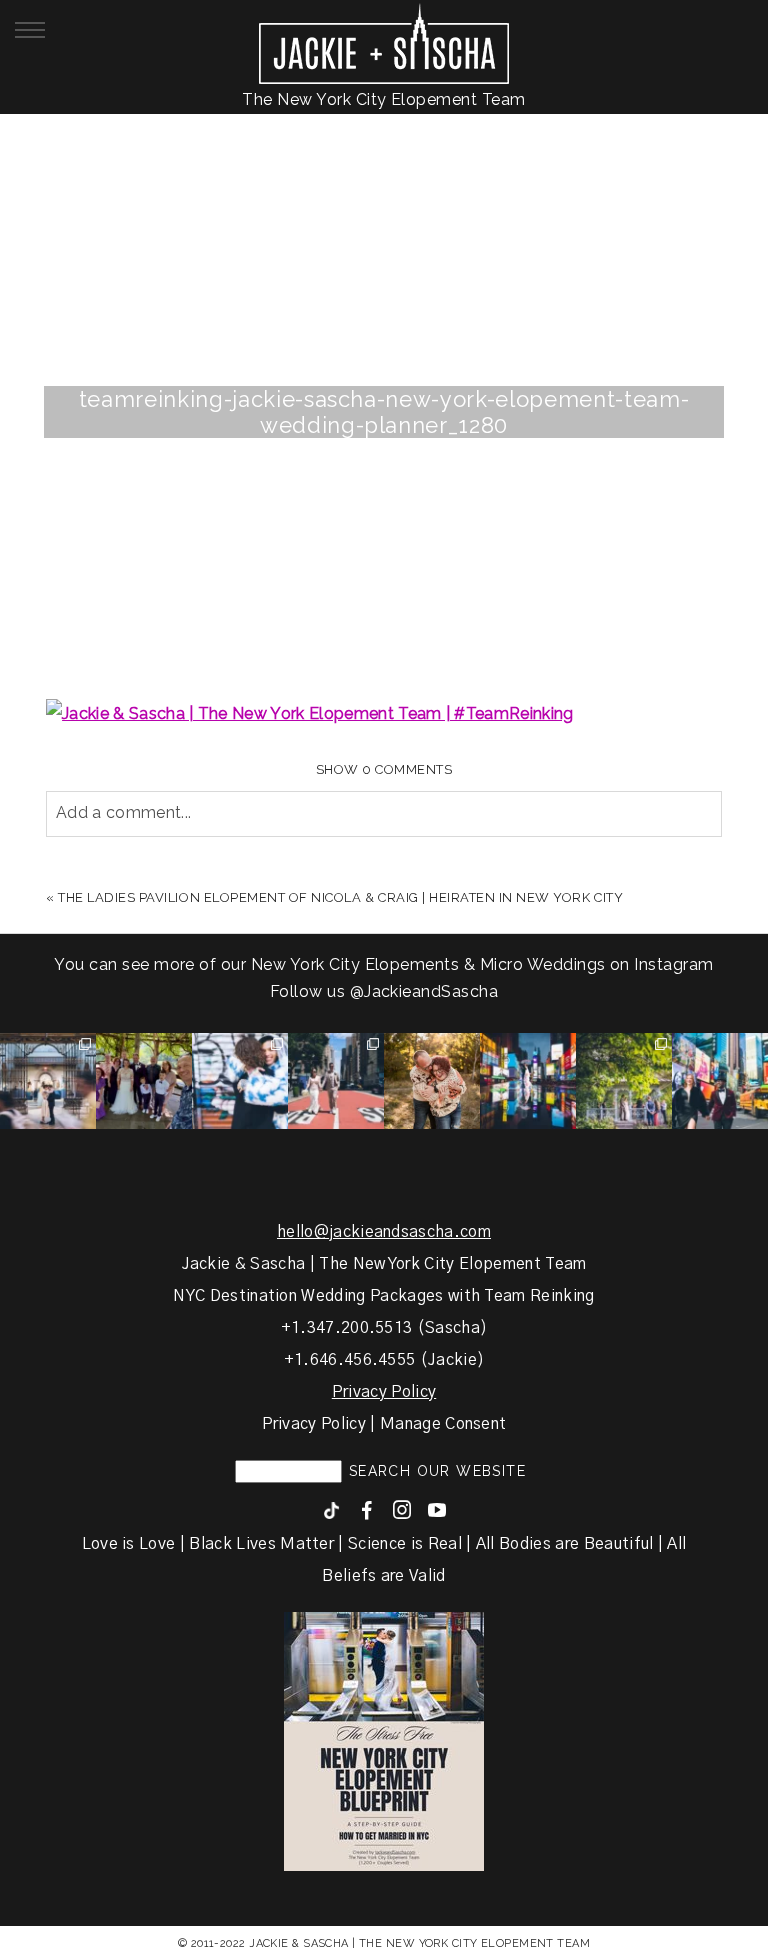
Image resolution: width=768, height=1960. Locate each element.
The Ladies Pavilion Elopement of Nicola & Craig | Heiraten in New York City (340, 897)
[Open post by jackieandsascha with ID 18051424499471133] (720, 1081)
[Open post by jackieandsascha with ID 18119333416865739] (336, 1081)
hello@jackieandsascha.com (384, 1232)
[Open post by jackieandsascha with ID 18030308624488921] (528, 1081)
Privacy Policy (384, 1392)
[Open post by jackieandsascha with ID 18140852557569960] (48, 1081)
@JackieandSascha (424, 991)
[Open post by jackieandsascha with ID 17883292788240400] (624, 1081)
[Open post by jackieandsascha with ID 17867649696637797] (144, 1081)
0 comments (384, 769)
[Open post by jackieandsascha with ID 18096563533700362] (432, 1081)
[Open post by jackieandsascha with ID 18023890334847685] (240, 1081)
